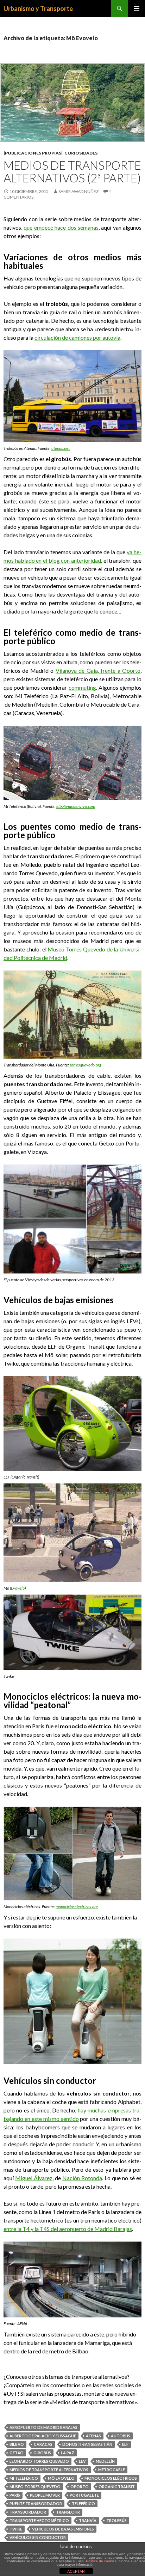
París (15, 2495)
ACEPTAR (76, 2571)
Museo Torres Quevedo (35, 2487)
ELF (125, 2444)
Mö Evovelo (61, 2478)
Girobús (42, 2453)
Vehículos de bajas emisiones (63, 2529)
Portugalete (84, 2495)
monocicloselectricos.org (77, 1907)
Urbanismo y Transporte (38, 8)
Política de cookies (101, 2561)
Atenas (93, 2436)
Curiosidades (81, 153)
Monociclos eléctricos (111, 2478)
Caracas (43, 2444)
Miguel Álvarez (34, 2178)
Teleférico (83, 2504)
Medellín (105, 2461)
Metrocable (112, 2470)
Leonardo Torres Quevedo (39, 2461)
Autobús (121, 2436)
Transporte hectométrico (39, 2520)
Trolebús (116, 2520)
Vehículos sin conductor (38, 2537)
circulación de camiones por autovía (77, 337)
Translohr (68, 2512)
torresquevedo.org (86, 1065)
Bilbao (17, 2444)
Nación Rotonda (82, 2178)
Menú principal (137, 8)
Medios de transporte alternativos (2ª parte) (72, 171)
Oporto (80, 2487)
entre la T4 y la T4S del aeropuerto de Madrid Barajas (68, 2229)
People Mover (45, 2495)
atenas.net (61, 448)
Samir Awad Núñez (78, 191)
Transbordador (28, 2512)
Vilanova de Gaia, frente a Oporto (98, 670)
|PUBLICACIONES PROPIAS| (33, 153)
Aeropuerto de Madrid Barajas (43, 2427)
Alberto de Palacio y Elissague (43, 2436)
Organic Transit (117, 2487)
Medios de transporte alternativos (49, 2470)
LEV (82, 2461)
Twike (16, 2529)
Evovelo (18, 1588)
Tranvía (88, 2520)
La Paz (68, 2453)
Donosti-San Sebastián (87, 2444)
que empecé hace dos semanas (61, 227)
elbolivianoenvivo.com (76, 806)
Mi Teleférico (24, 2478)
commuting (82, 687)
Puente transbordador (36, 2504)
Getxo (17, 2453)
